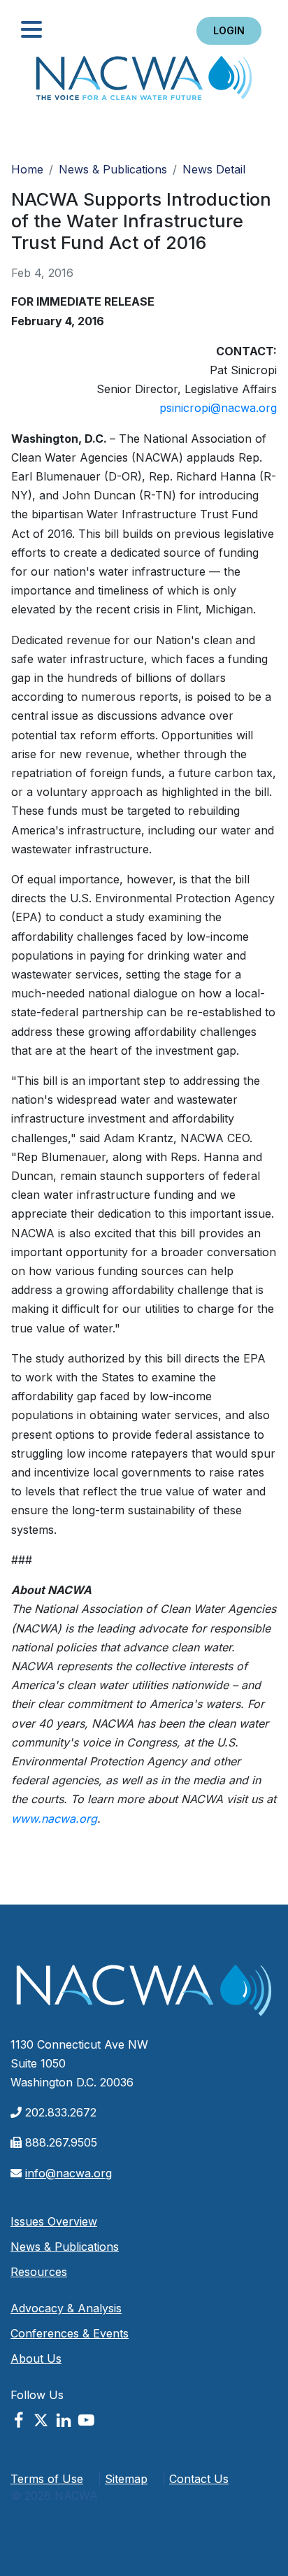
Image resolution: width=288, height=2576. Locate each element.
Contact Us (199, 2479)
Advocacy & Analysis (66, 2308)
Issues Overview (54, 2221)
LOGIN (229, 30)
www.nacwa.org (54, 1819)
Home (144, 82)
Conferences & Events (70, 2333)
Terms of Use (47, 2479)
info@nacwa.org (69, 2173)
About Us (36, 2358)
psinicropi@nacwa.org (218, 408)
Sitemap (126, 2479)
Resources (39, 2272)
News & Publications (113, 169)
